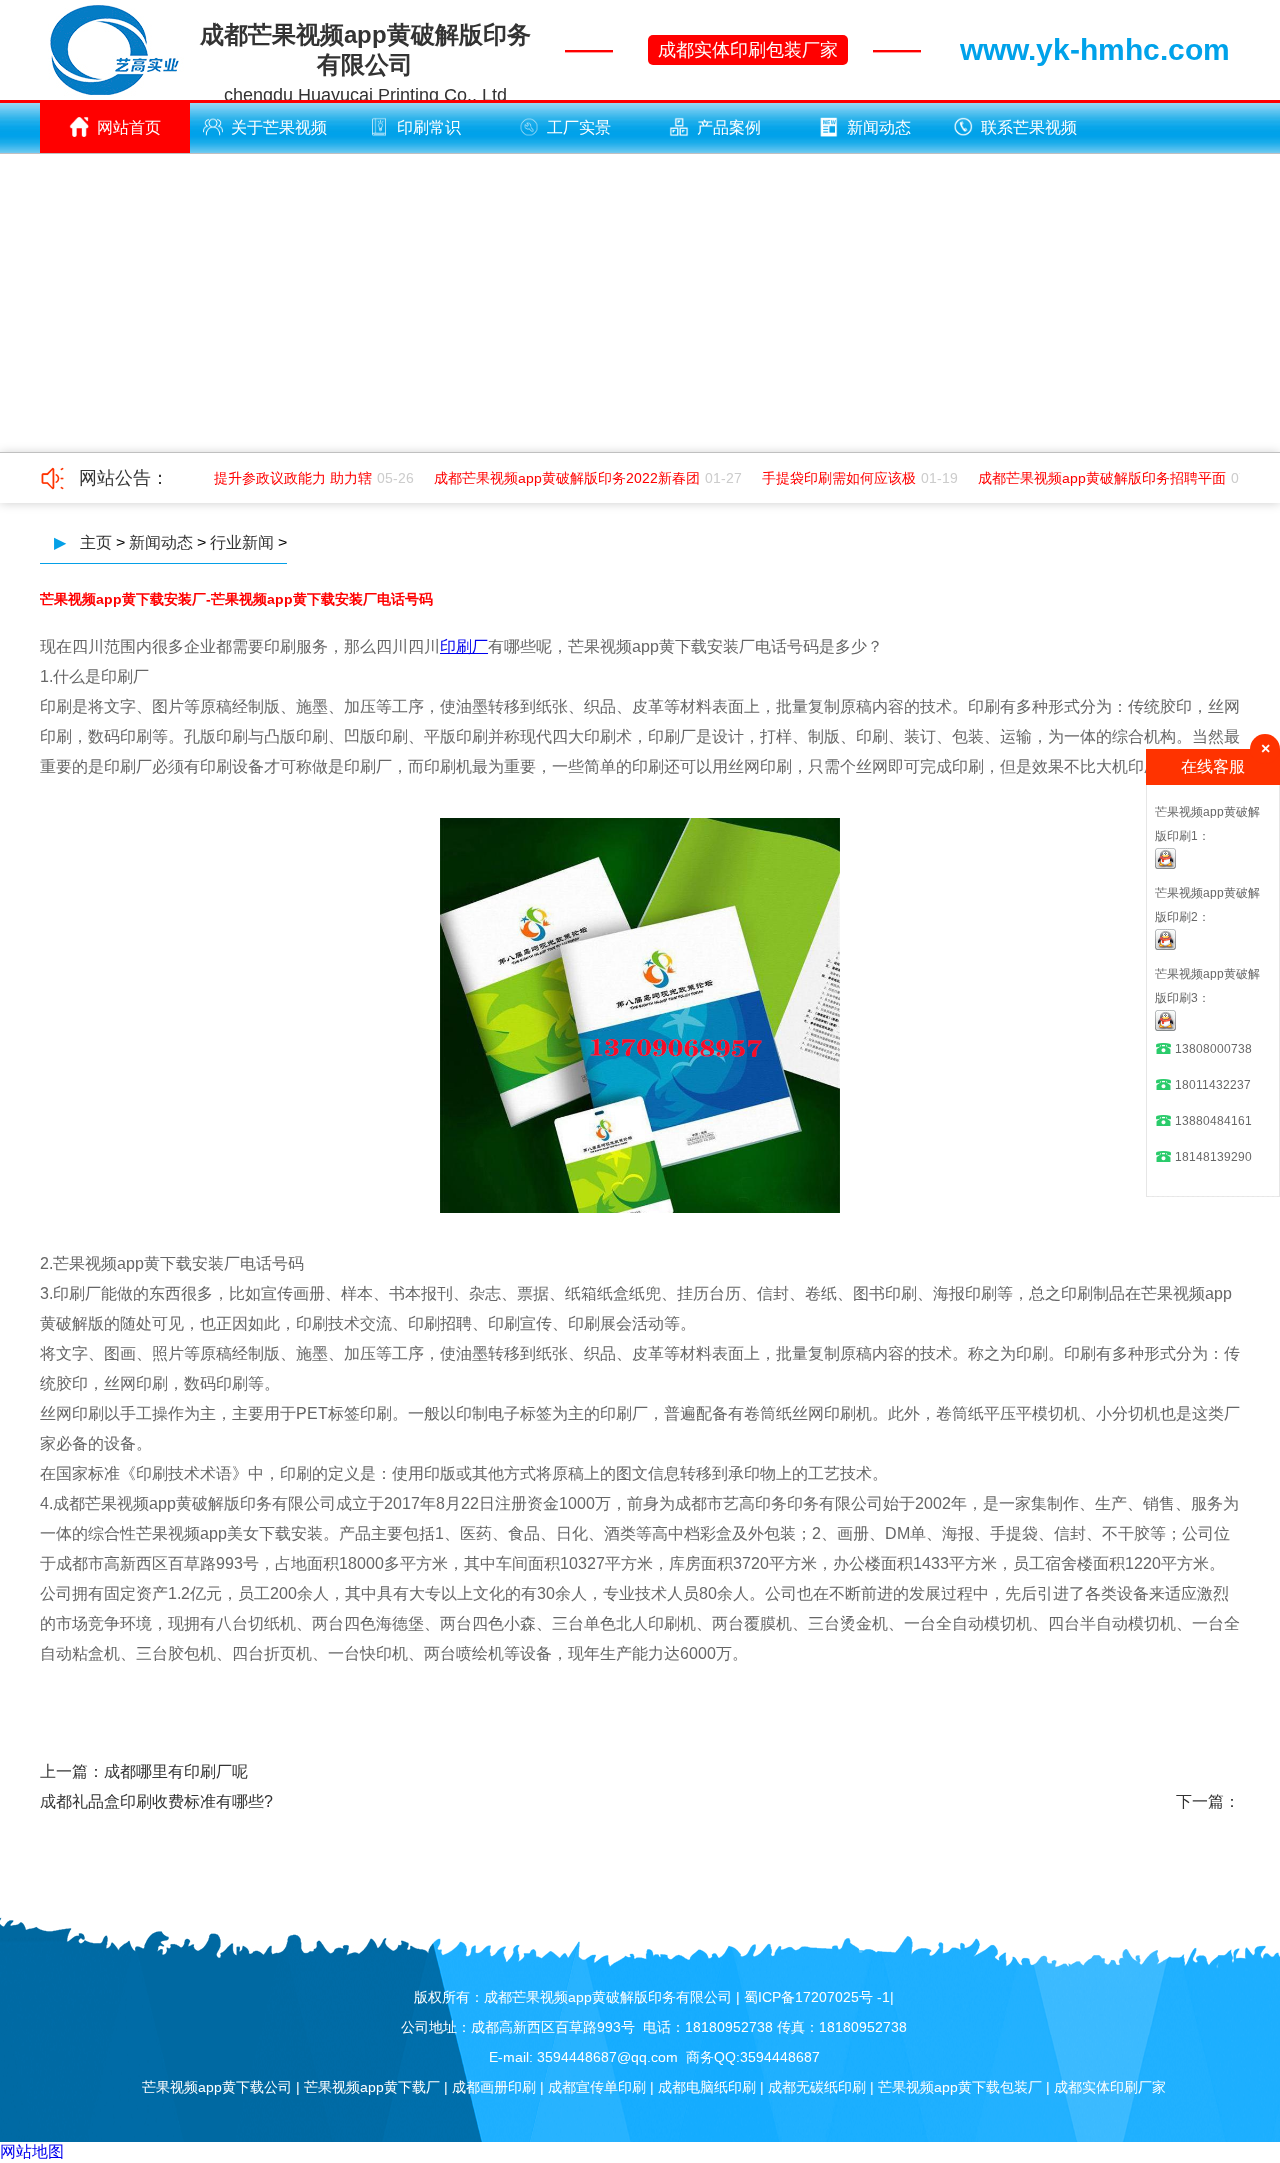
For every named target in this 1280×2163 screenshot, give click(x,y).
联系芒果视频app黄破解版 (1024, 136)
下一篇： (1208, 1801)
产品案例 (729, 127)
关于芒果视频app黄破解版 (274, 136)
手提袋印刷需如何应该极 (827, 478)
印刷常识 (429, 127)
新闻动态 (879, 127)
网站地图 (32, 2151)
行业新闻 (242, 542)
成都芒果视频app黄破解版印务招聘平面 (1090, 478)
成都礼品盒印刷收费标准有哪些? (156, 1801)
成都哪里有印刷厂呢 (176, 1771)
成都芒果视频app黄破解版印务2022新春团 (555, 478)
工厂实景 (579, 127)
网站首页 (129, 127)
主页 (96, 542)
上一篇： (72, 1771)
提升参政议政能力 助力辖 (281, 478)
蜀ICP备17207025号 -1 (817, 1997)
